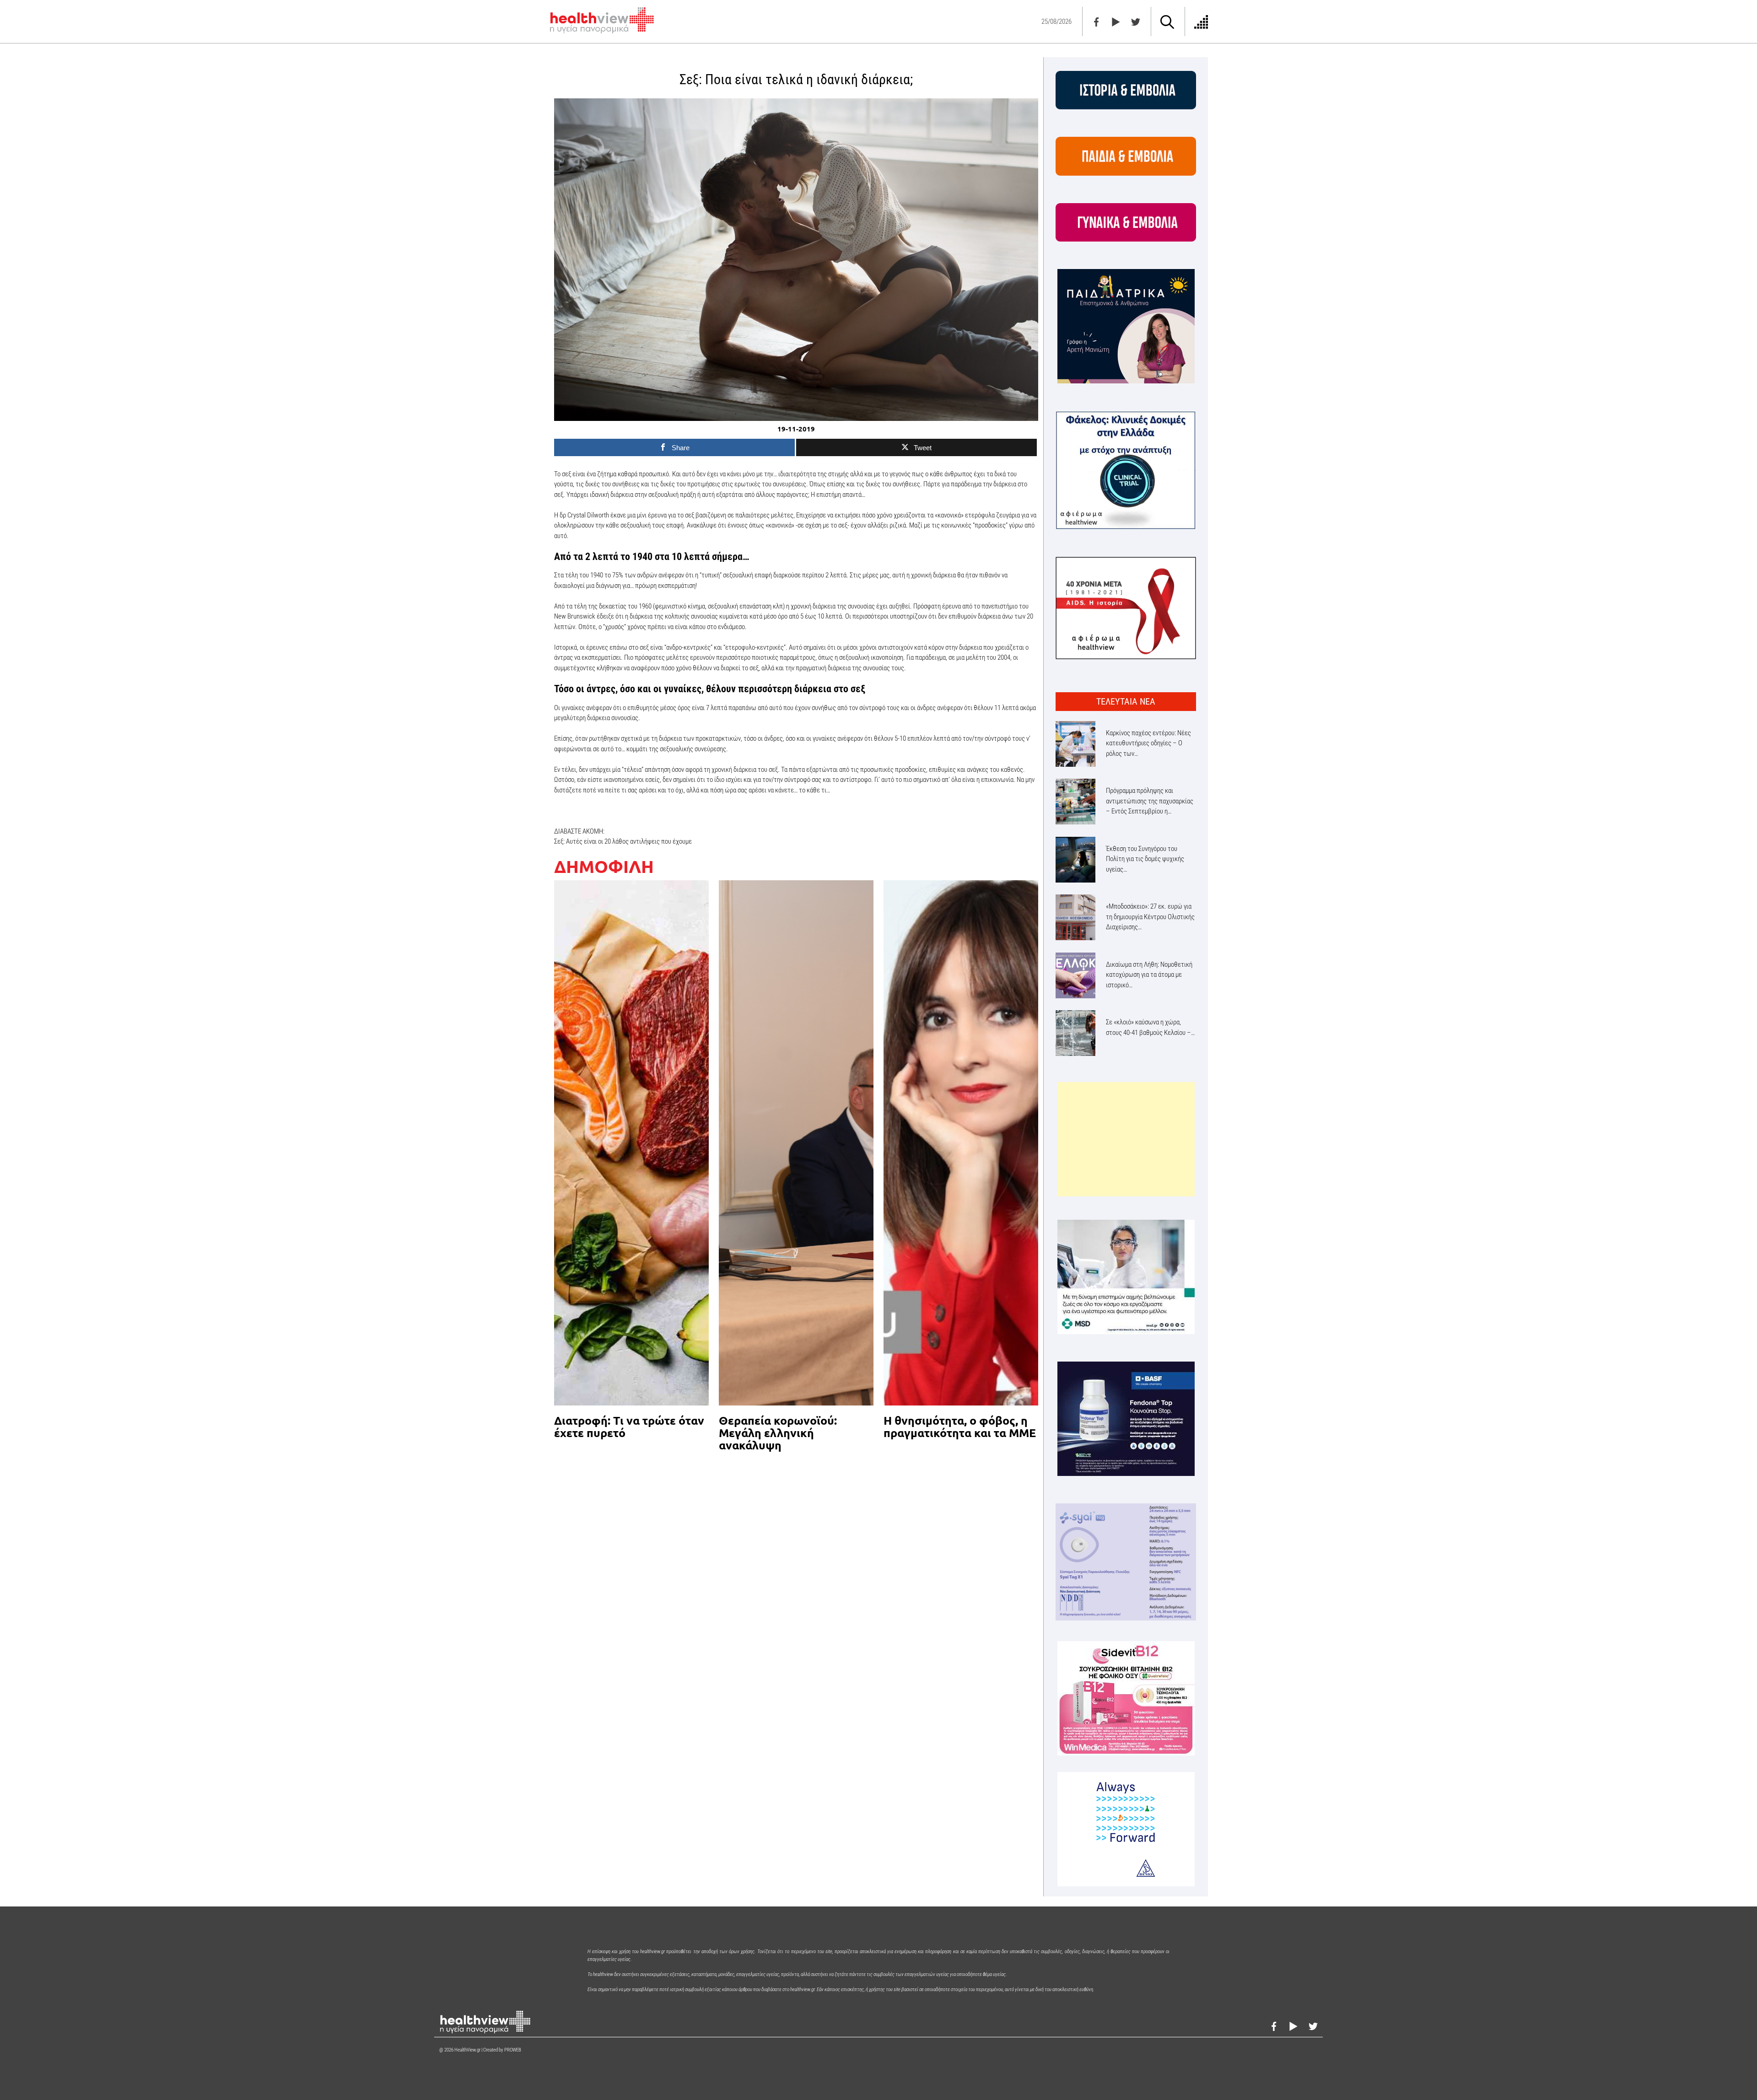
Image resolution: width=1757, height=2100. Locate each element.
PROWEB (513, 2050)
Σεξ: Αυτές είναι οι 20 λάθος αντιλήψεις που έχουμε (623, 841)
